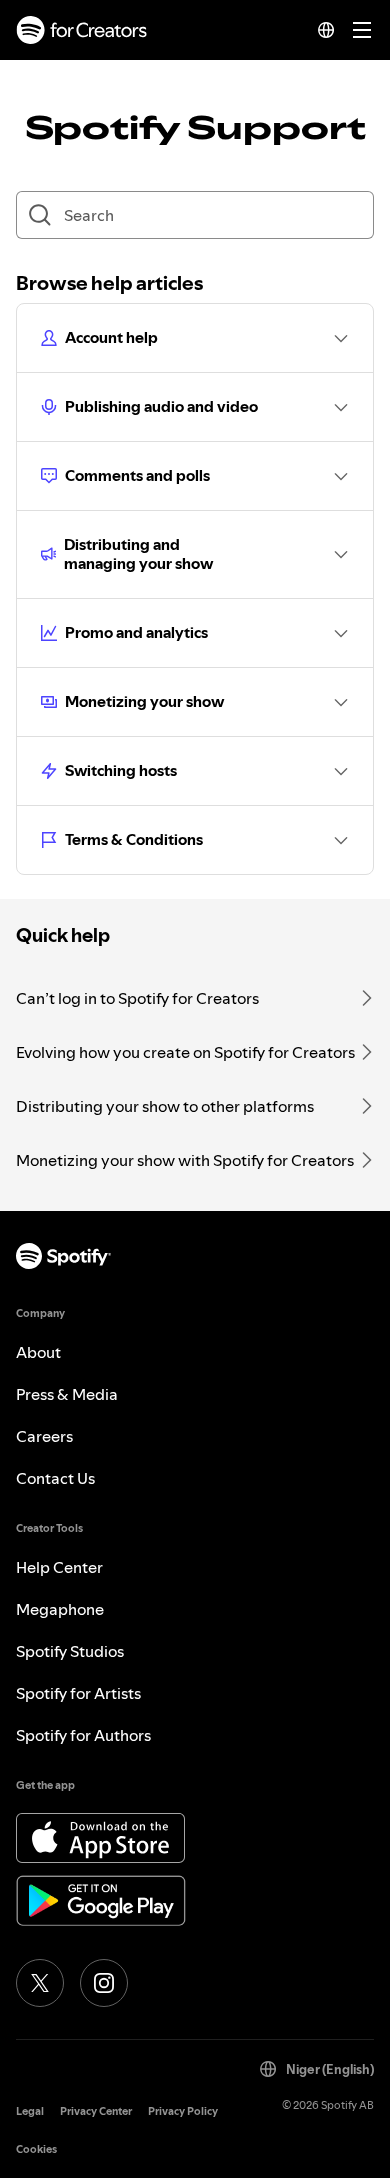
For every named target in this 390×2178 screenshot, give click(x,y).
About (38, 1352)
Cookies (36, 2149)
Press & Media (67, 1394)
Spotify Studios (70, 1651)
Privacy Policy (183, 2111)
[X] (40, 1983)
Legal (30, 2111)
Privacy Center (96, 2111)
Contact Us (55, 1478)
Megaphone (60, 1609)
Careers (44, 1436)
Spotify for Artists (78, 1693)
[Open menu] (362, 30)
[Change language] (326, 30)
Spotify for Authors (83, 1735)
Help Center (59, 1567)
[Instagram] (104, 1983)
